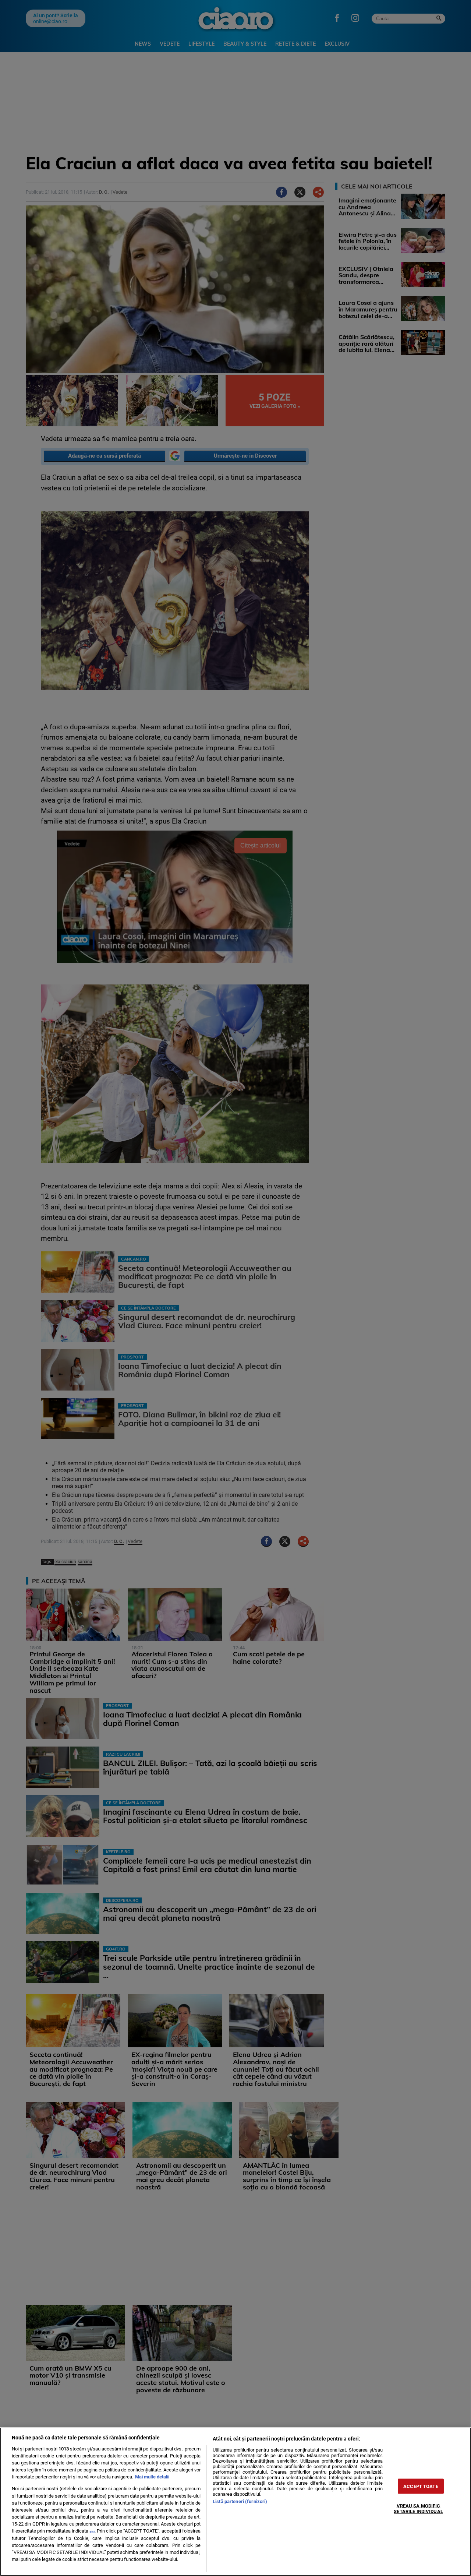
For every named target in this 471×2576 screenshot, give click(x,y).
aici (92, 2531)
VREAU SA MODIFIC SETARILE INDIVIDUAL (418, 2509)
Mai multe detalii (152, 2477)
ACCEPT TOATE (421, 2486)
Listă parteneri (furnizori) (240, 2501)
